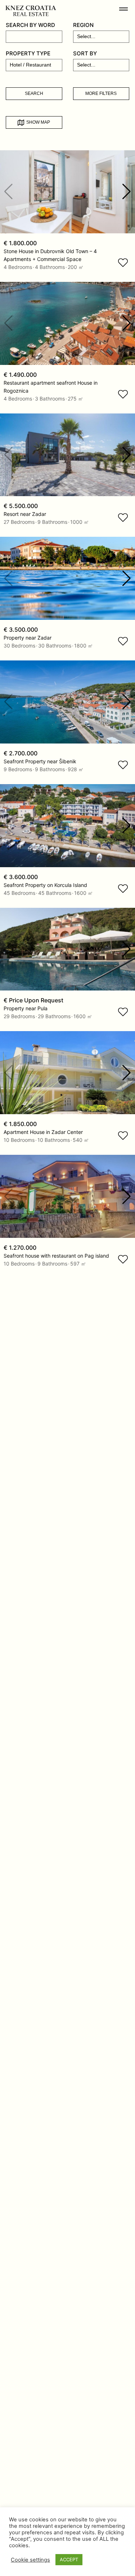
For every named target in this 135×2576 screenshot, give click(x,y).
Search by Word (30, 25)
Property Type (28, 53)
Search (34, 93)
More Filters (101, 93)
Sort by (85, 53)
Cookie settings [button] (30, 2560)
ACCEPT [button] (69, 2559)
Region (83, 25)
